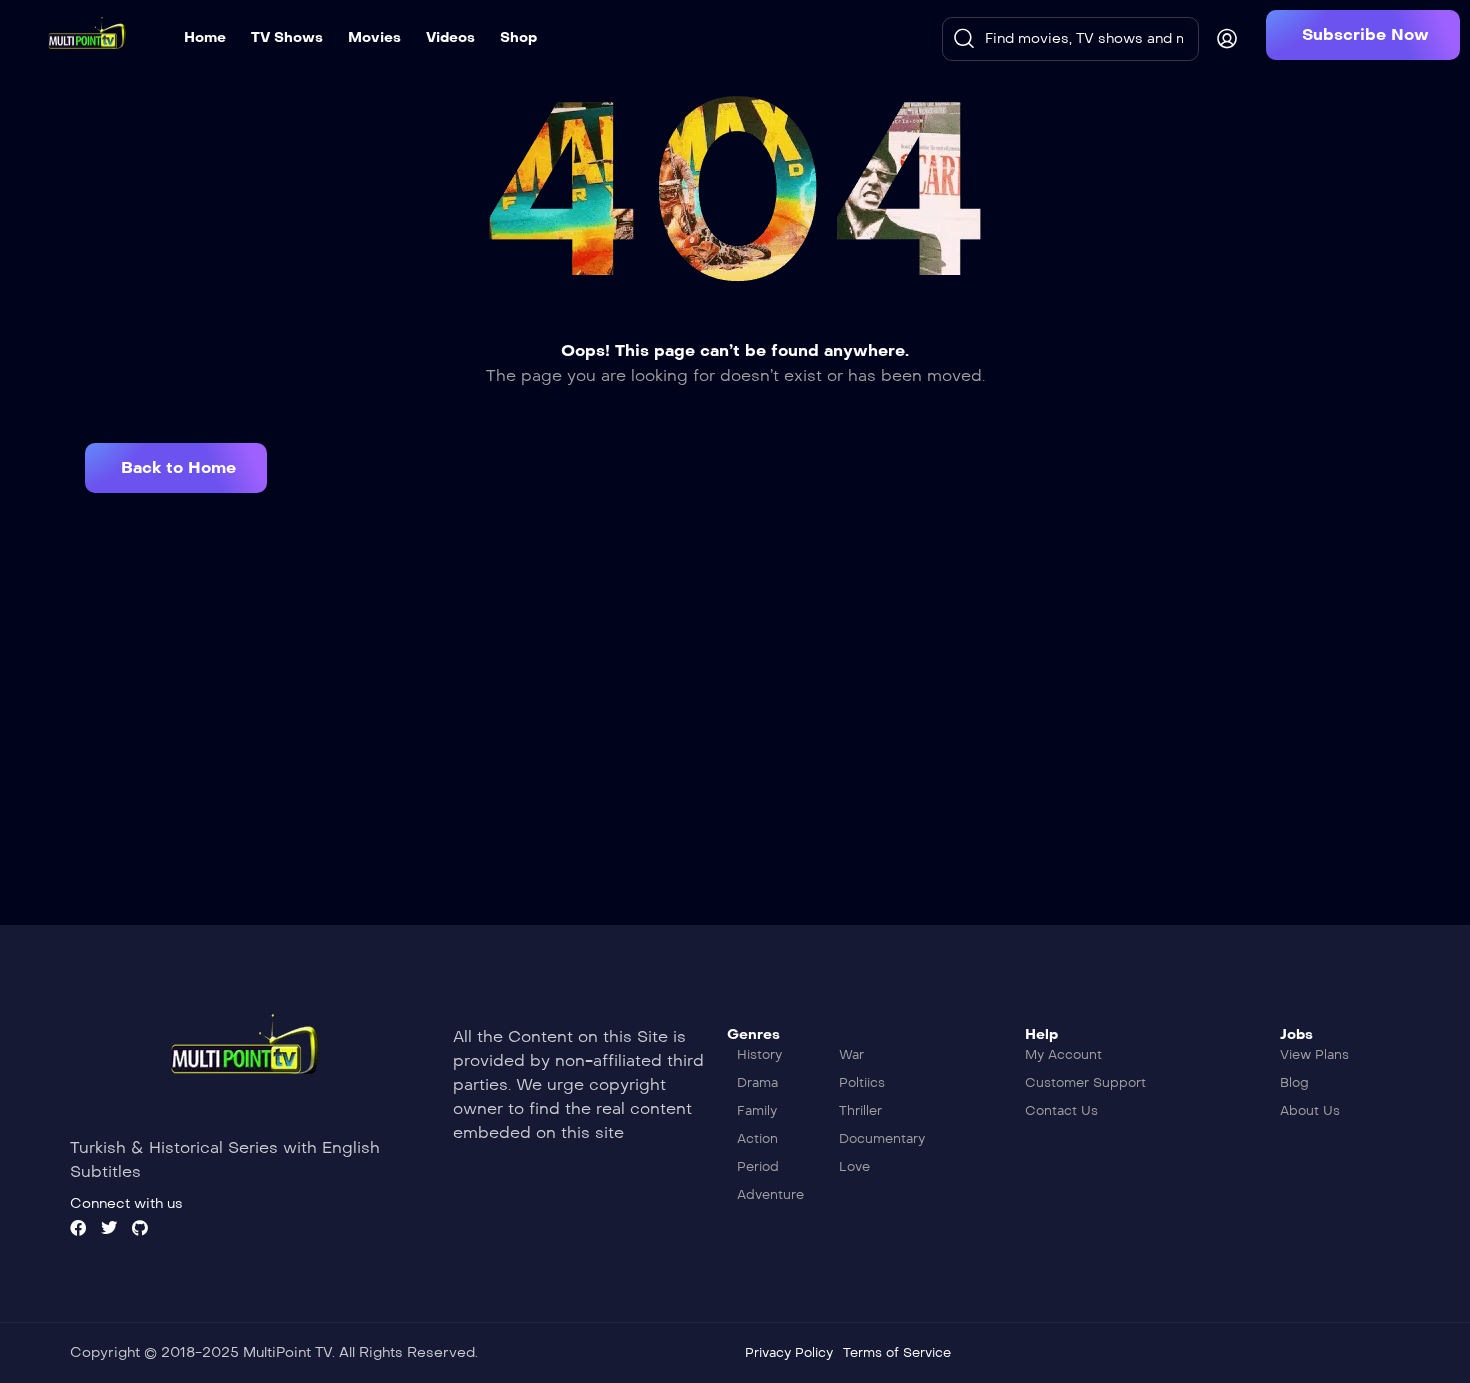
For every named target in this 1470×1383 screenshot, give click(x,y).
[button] (1363, 35)
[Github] (140, 1228)
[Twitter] (109, 1228)
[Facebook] (78, 1228)
